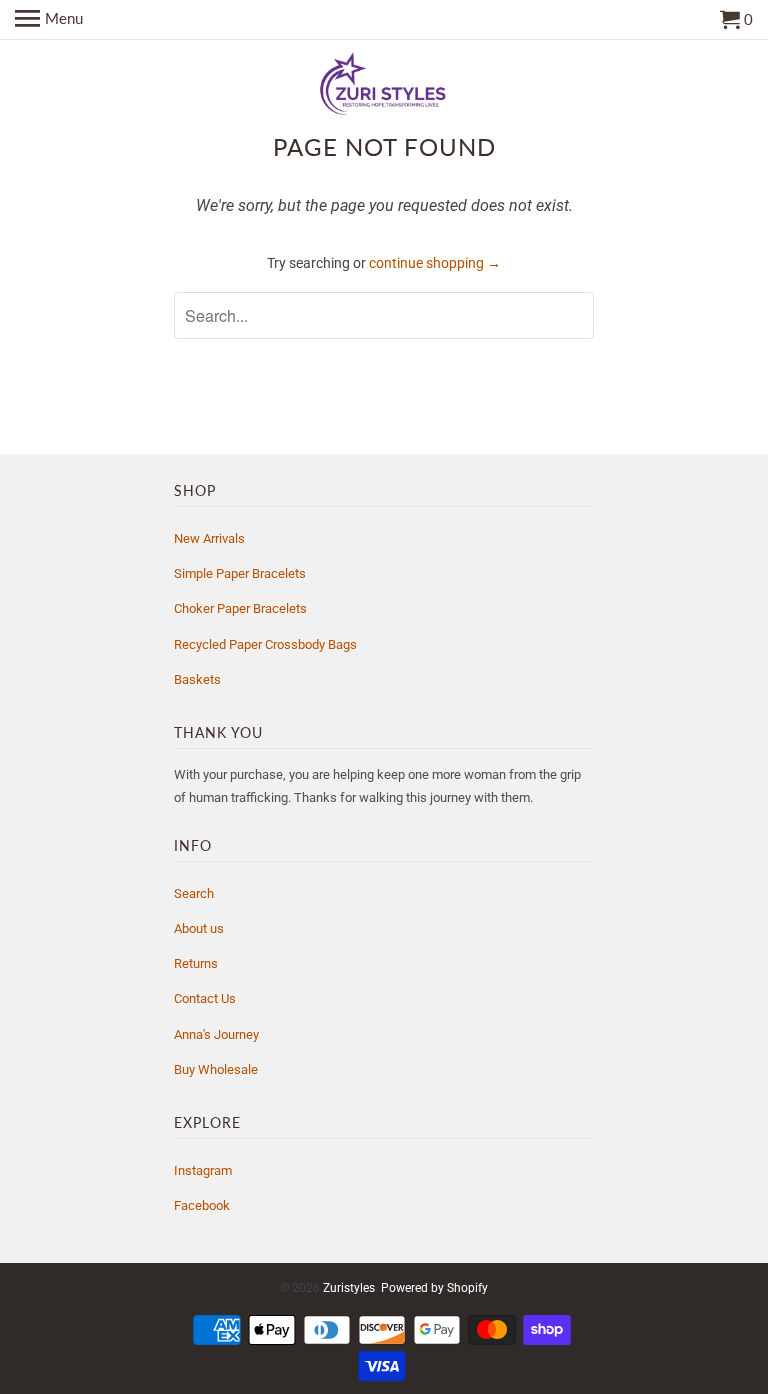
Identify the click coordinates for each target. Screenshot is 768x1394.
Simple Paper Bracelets (240, 573)
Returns (196, 963)
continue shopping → (435, 263)
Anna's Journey (216, 1034)
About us (199, 928)
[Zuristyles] (384, 85)
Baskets (197, 679)
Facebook (202, 1205)
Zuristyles (349, 1288)
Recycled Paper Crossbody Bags (265, 644)
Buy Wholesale (216, 1069)
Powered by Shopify (434, 1288)
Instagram (203, 1170)
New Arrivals (209, 538)
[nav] (49, 20)
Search (194, 893)
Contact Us (205, 998)
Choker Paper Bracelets (240, 608)
